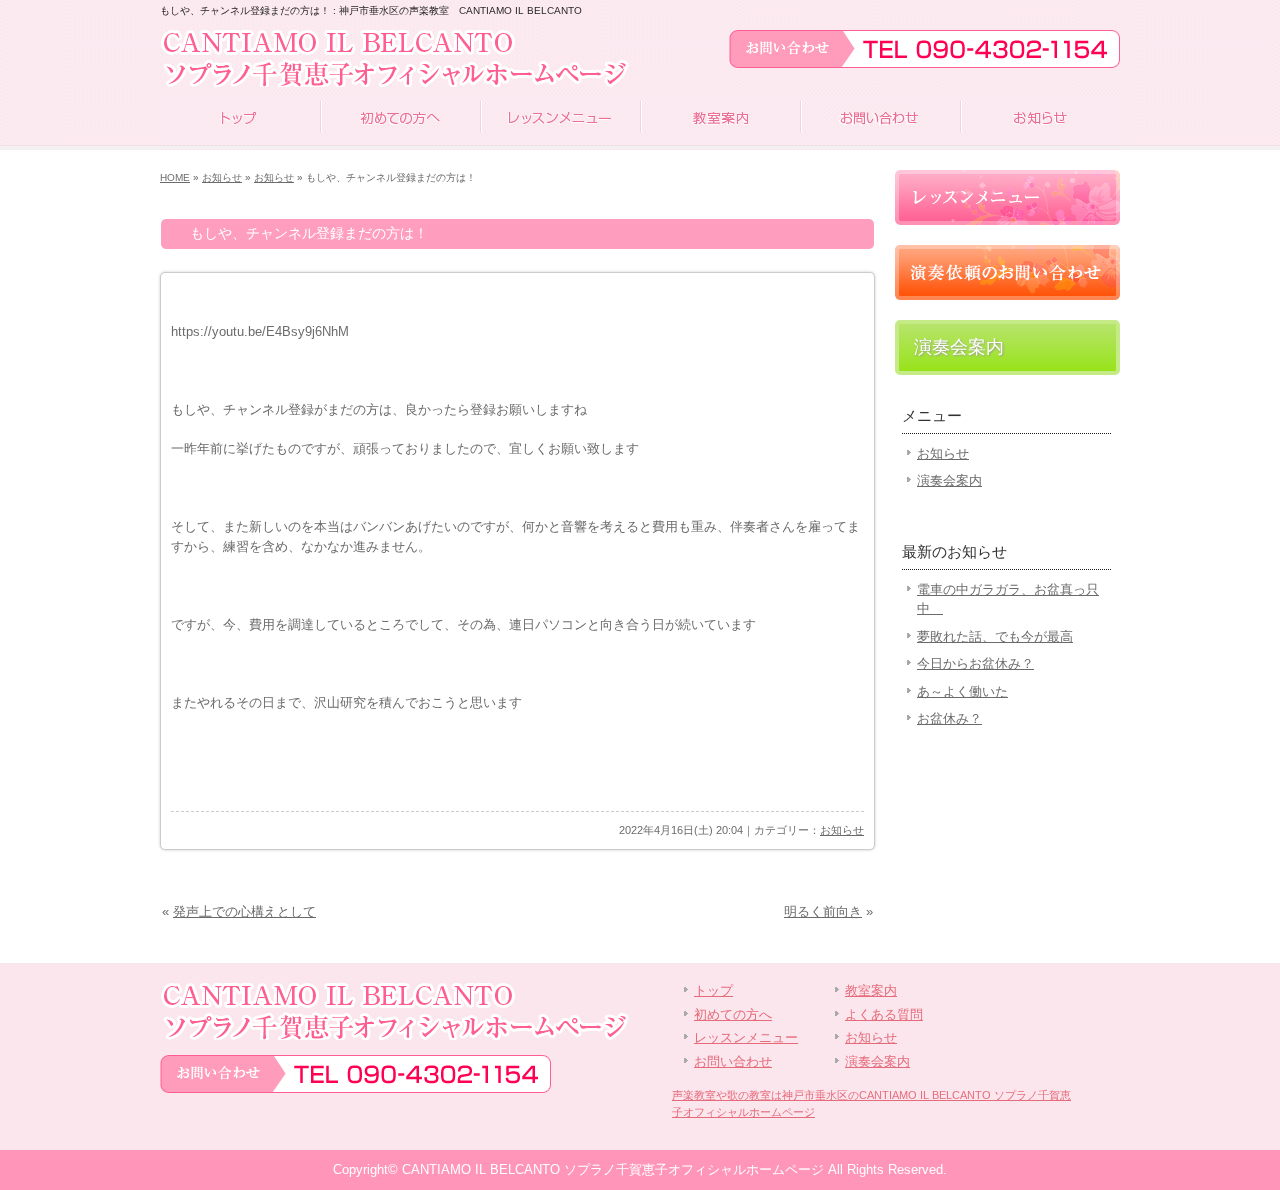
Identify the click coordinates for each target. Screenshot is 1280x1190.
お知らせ (1040, 120)
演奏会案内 (959, 347)
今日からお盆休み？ (975, 663)
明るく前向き (823, 911)
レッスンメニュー (560, 120)
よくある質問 (884, 1014)
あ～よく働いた (962, 691)
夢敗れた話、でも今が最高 (995, 636)
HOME (175, 177)
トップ (240, 120)
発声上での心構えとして (244, 911)
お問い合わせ (880, 120)
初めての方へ (400, 120)
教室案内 (720, 120)
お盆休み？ (949, 718)
